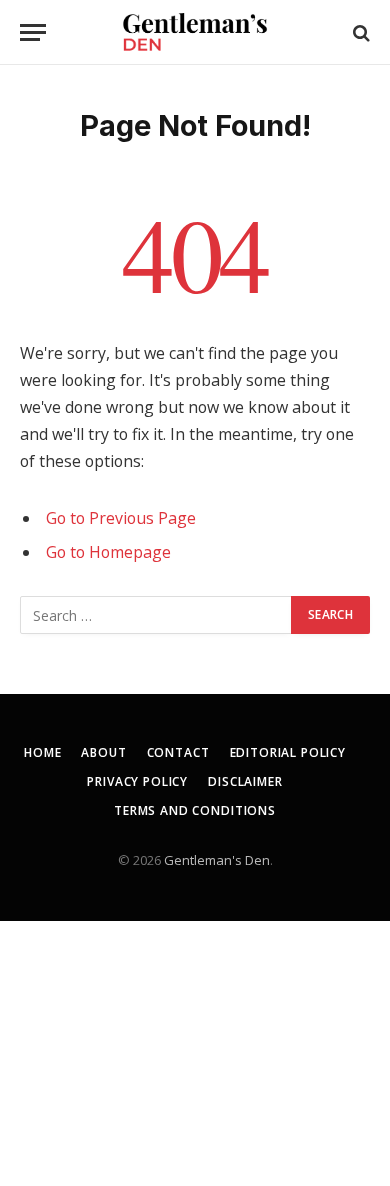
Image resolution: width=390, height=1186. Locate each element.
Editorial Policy (288, 752)
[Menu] (33, 32)
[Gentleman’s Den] (195, 32)
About (103, 752)
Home (42, 752)
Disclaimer (245, 781)
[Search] (359, 32)
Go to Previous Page (121, 518)
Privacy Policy (137, 781)
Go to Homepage (108, 552)
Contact (178, 752)
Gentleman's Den (217, 860)
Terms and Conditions (195, 810)
